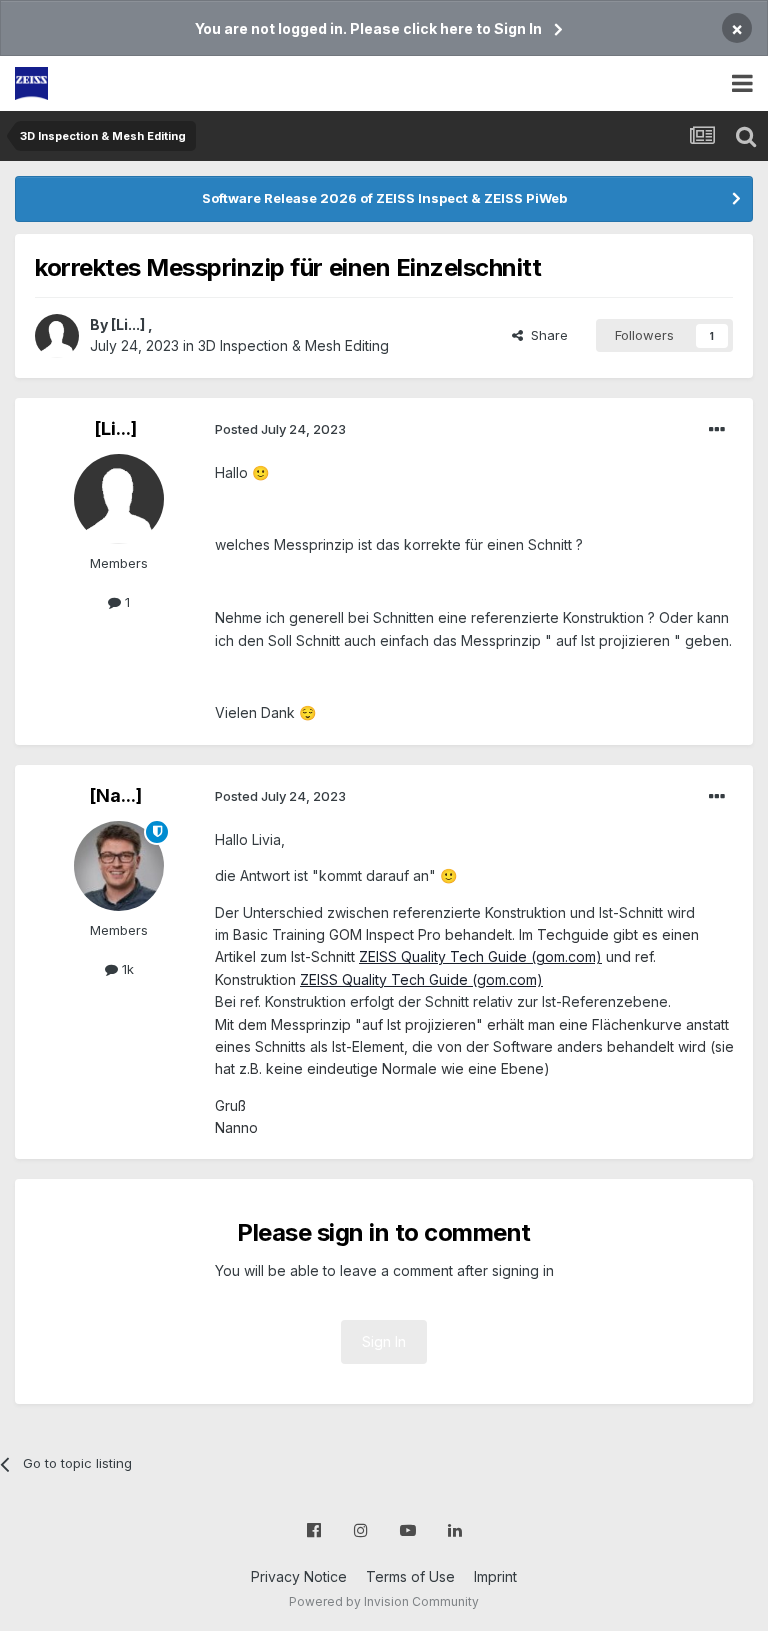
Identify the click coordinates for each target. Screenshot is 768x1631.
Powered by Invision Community (384, 1601)
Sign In (384, 1341)
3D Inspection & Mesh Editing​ (293, 345)
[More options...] (717, 430)
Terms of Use (410, 1576)
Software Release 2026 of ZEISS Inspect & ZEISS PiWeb (384, 198)
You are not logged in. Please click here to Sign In (368, 28)
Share (545, 335)
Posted (280, 429)
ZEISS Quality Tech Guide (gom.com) (480, 956)
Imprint (495, 1576)
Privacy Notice (299, 1576)
